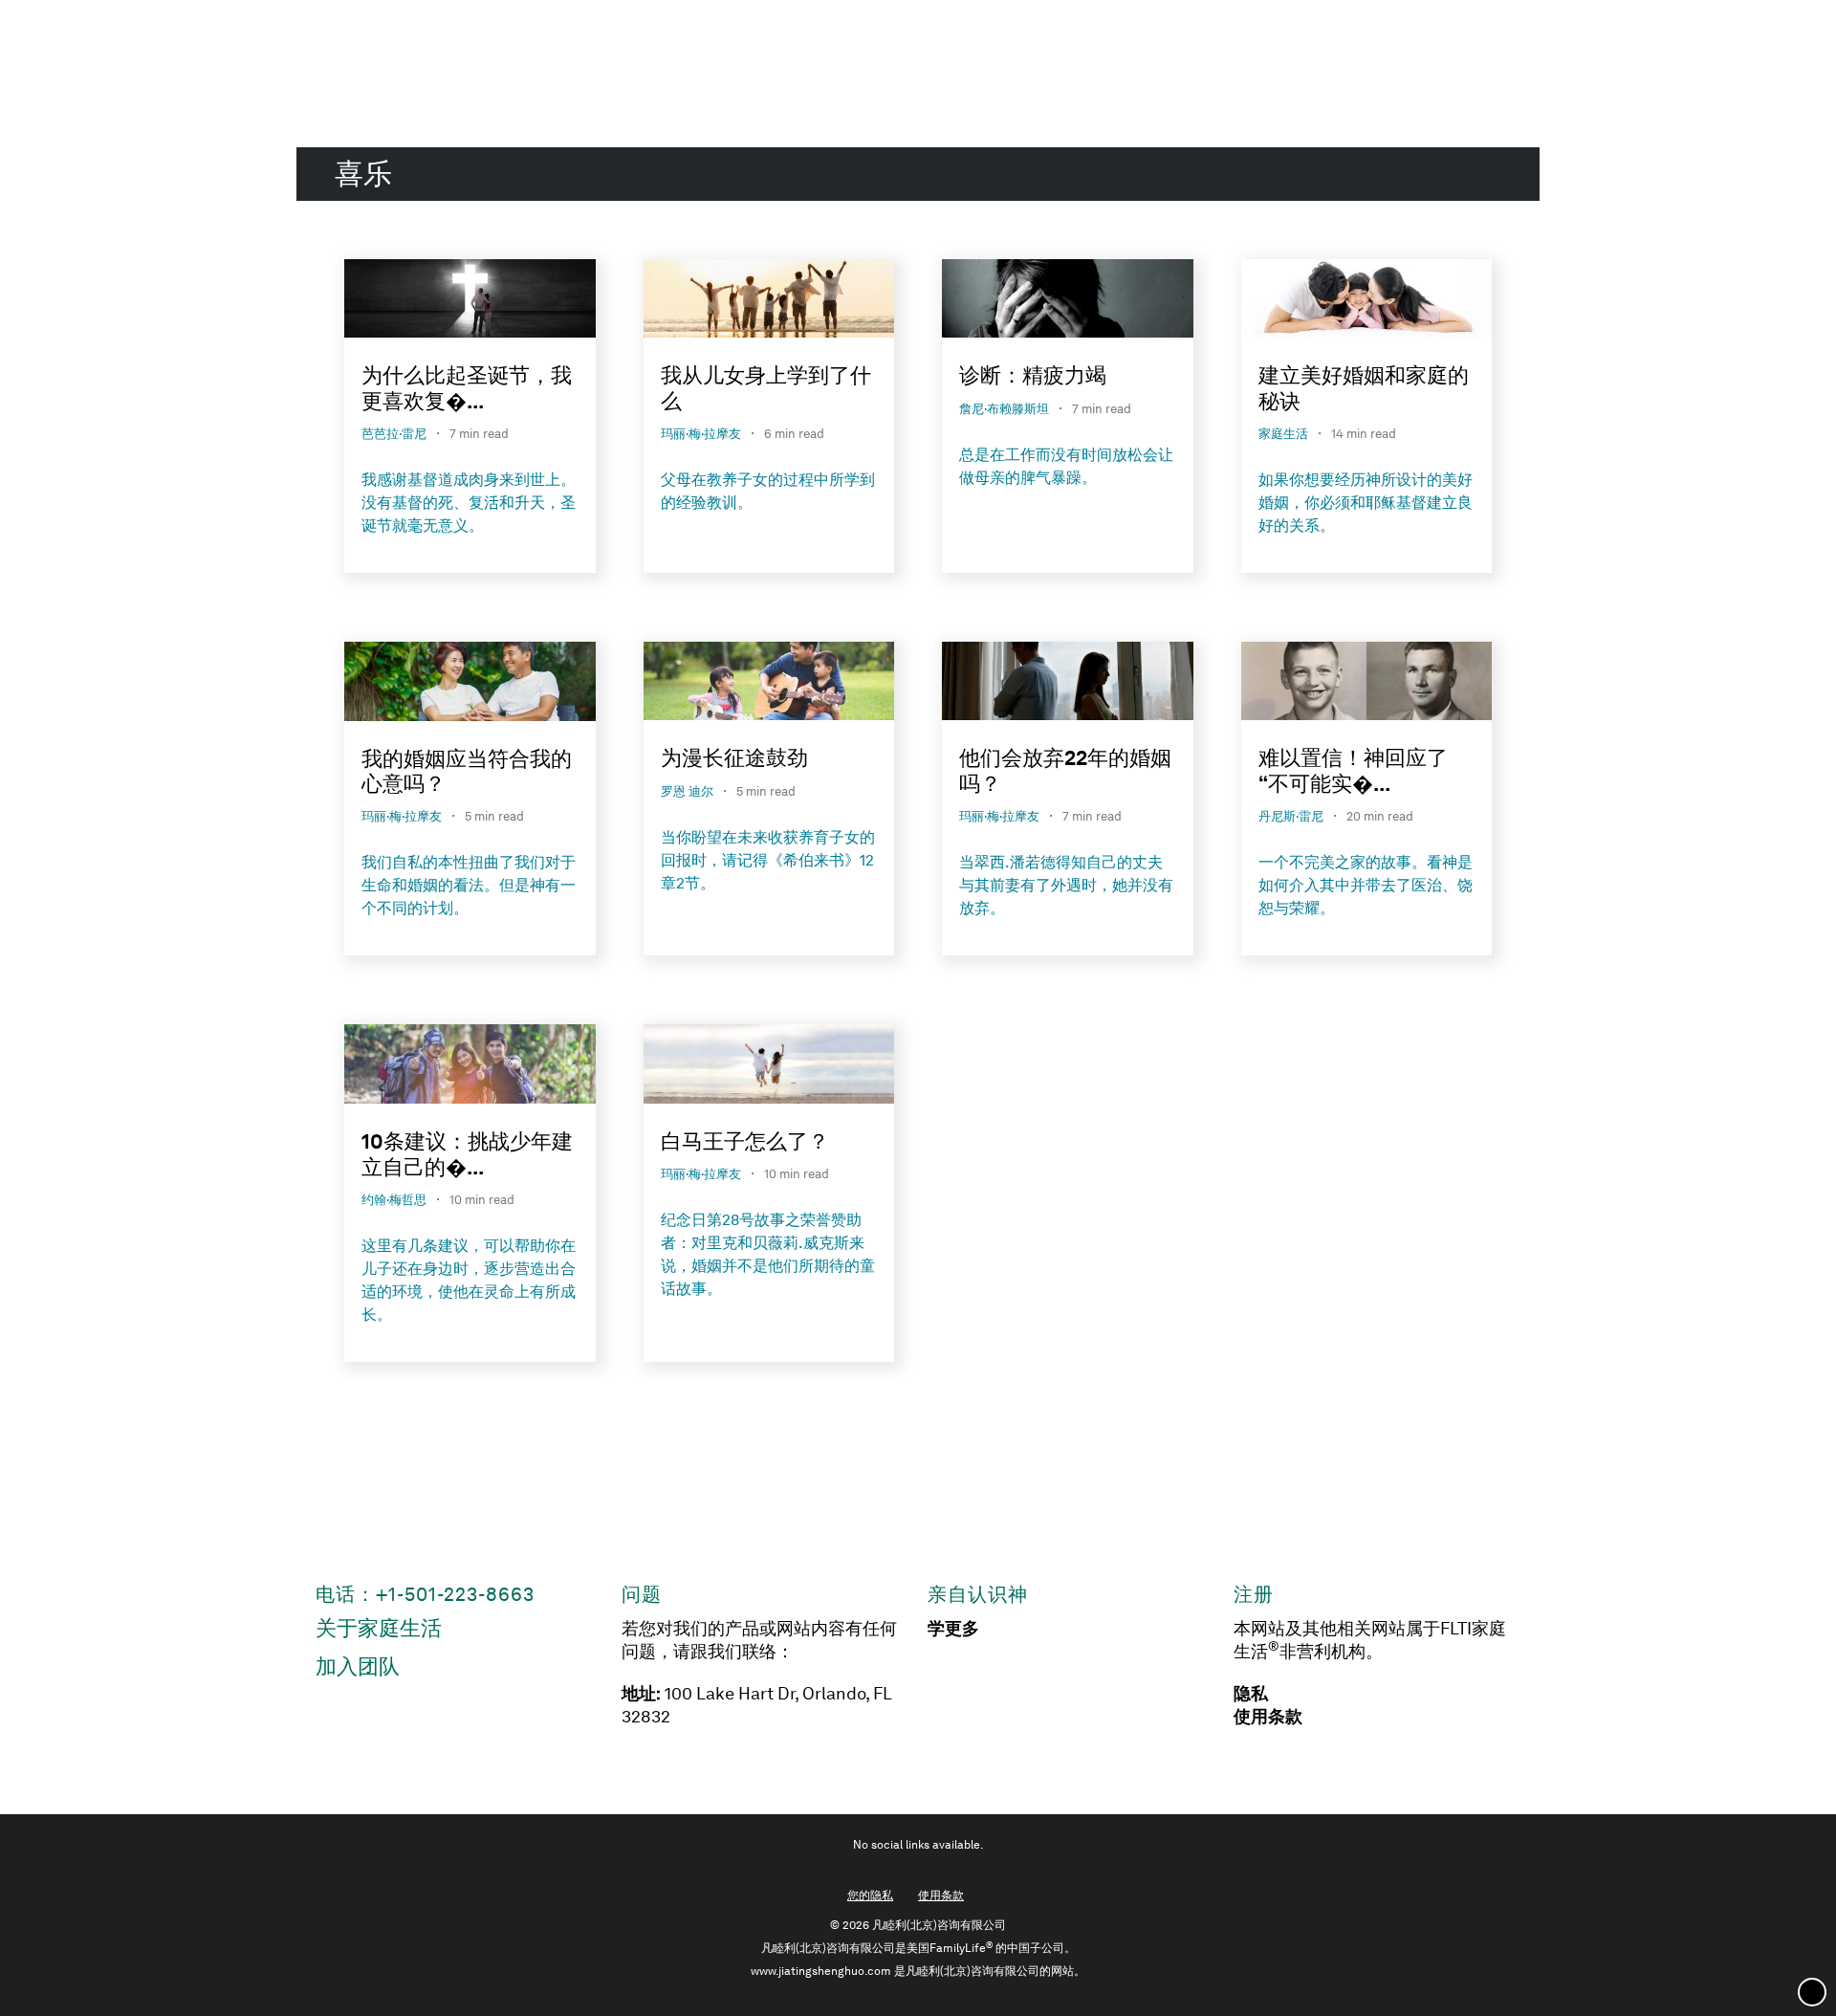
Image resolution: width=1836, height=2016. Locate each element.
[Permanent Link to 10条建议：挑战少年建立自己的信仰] (470, 1067)
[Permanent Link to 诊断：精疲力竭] (1068, 302)
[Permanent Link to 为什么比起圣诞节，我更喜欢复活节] (470, 302)
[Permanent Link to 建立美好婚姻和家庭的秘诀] (1367, 302)
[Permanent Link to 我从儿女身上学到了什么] (769, 302)
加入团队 (358, 1666)
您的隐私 (870, 1895)
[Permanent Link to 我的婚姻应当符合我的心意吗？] (470, 685)
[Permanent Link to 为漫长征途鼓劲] (769, 684)
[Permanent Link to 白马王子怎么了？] (769, 1067)
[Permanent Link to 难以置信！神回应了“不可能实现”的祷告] (1367, 684)
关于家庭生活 (379, 1628)
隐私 (1251, 1694)
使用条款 (1268, 1717)
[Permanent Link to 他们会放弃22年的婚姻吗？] (1068, 684)
